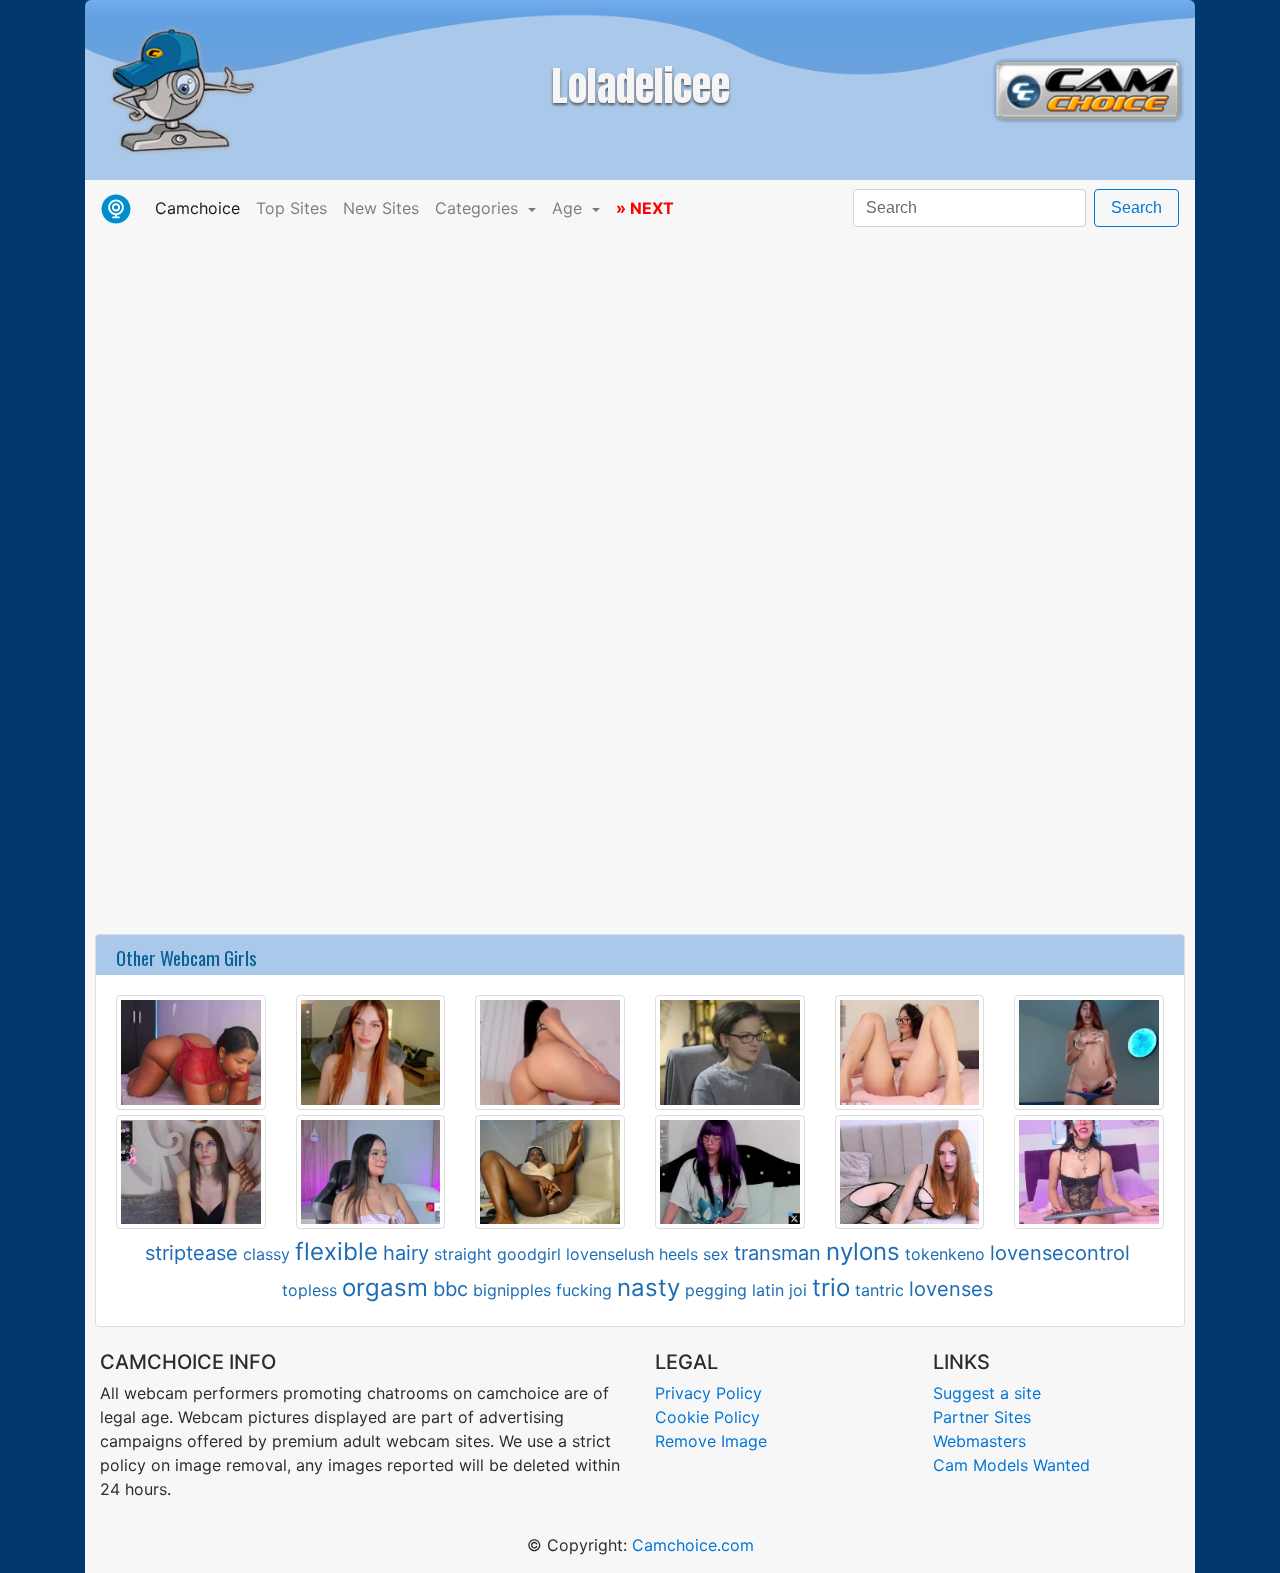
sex (716, 1254)
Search (1136, 207)
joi (798, 1290)
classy (266, 1254)
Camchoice (201, 207)
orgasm (385, 1287)
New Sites (381, 208)
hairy (406, 1253)
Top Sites (291, 208)
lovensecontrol (1060, 1253)
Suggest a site (987, 1393)
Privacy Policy (708, 1393)
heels (678, 1254)
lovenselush (610, 1254)
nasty (648, 1287)
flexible (336, 1251)
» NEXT (645, 208)
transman (777, 1253)
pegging (716, 1290)
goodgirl (529, 1254)
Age (569, 208)
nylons (863, 1251)
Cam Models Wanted (1011, 1465)
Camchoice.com (693, 1545)
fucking (584, 1290)
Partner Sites (982, 1417)
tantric (879, 1290)
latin (768, 1290)
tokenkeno (945, 1254)
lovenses (951, 1289)
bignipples (512, 1290)
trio (831, 1287)
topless (309, 1290)
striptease (191, 1253)
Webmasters (979, 1441)
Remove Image (711, 1441)
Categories (479, 208)
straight (463, 1254)
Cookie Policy (707, 1417)
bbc (450, 1289)
